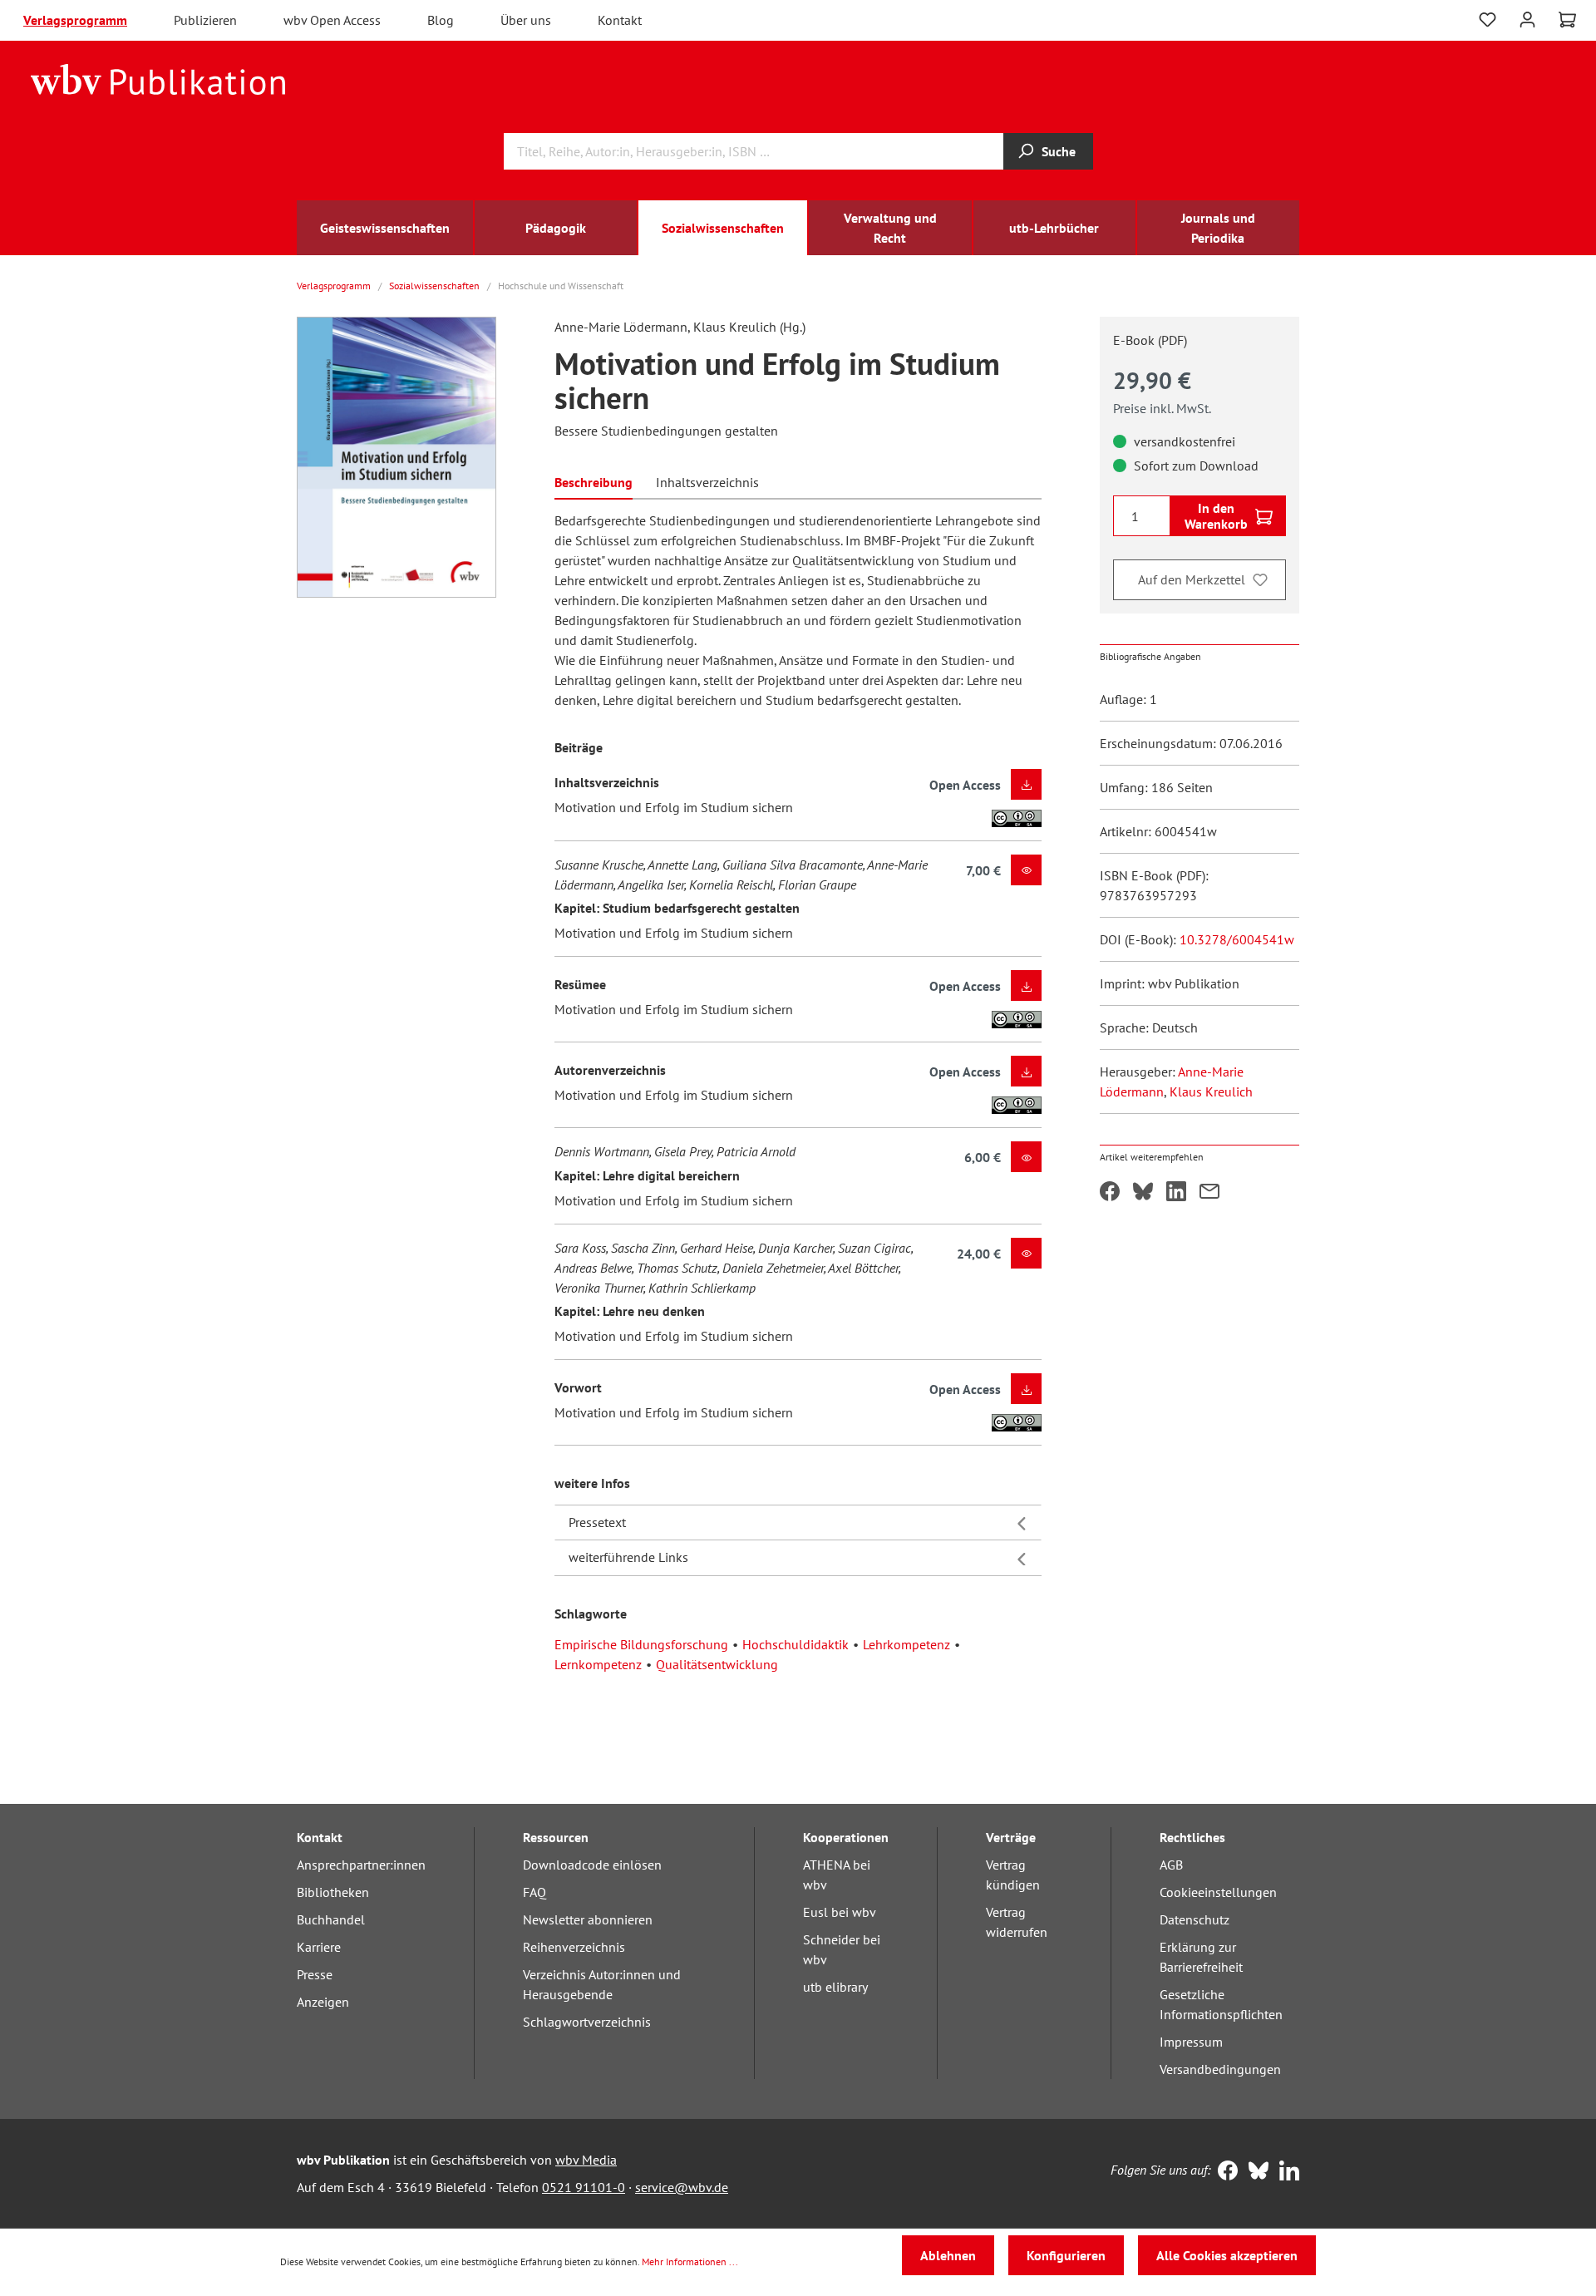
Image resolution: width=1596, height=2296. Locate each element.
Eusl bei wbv (840, 1912)
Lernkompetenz (598, 1664)
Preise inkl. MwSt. (1162, 408)
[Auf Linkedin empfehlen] (1176, 1193)
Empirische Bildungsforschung (641, 1644)
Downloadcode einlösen (592, 1865)
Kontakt (620, 20)
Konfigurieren (1066, 2255)
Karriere (319, 1947)
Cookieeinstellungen (1218, 1892)
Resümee (580, 984)
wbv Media (586, 2160)
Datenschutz (1195, 1919)
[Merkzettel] (1488, 20)
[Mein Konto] (1527, 18)
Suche (1059, 151)
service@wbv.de (682, 2187)
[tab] (594, 481)
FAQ (534, 1892)
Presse (315, 1974)
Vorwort (578, 1387)
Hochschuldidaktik (796, 1644)
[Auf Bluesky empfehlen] (1143, 1193)
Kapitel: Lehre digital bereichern (647, 1175)
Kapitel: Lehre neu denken (630, 1311)
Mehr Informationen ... (690, 2262)
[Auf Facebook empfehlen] (1110, 1193)
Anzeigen (323, 2002)
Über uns (526, 20)
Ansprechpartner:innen (361, 1865)
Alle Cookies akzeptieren (1227, 2255)
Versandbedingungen (1220, 2069)
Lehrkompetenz (906, 1644)
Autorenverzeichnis (610, 1070)
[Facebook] (1224, 2172)
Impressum (1191, 2042)
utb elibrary (835, 1987)
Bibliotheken (333, 1892)
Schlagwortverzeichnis (587, 2022)
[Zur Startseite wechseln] (158, 78)
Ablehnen (948, 2255)
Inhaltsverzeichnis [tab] (707, 482)
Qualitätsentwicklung (717, 1664)
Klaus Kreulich (1211, 1091)
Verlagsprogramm (75, 20)
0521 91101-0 (584, 2187)
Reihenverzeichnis (574, 1947)
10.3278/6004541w (1237, 939)
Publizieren (205, 20)
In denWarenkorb (1216, 515)
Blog (441, 20)
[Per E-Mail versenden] (1209, 1193)
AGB (1171, 1865)
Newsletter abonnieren (588, 1919)
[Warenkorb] (1567, 20)
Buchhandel (331, 1919)
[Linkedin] (1286, 2172)
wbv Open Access (332, 20)
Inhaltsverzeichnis (607, 782)
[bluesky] (1255, 2172)
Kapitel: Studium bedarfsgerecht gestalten (677, 908)
